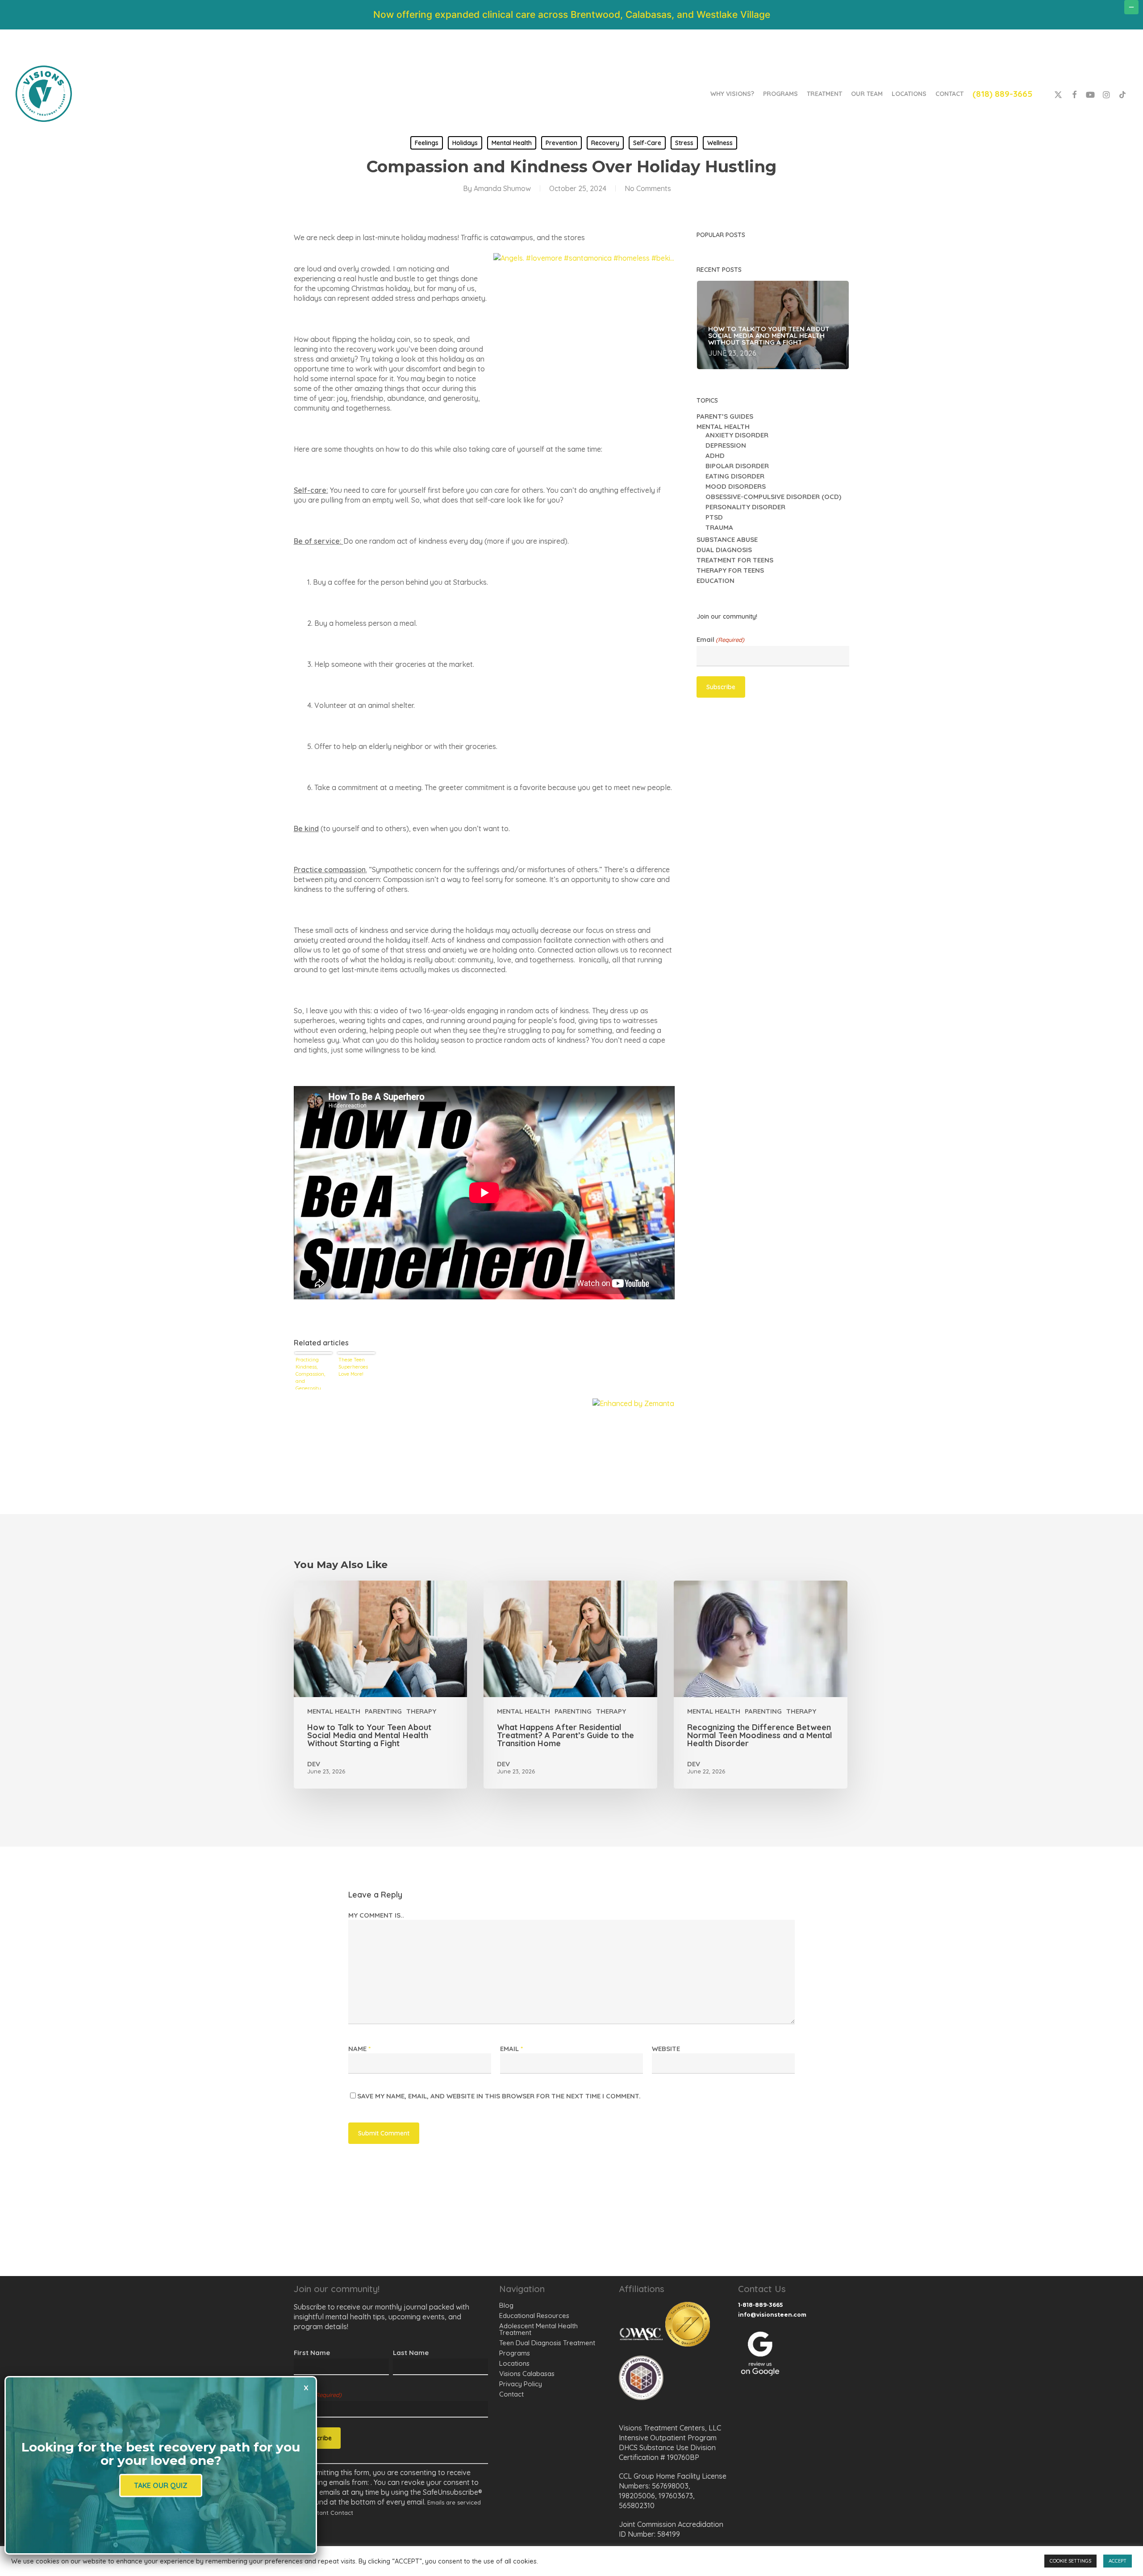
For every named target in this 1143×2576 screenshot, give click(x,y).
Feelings (427, 143)
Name (359, 2049)
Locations (514, 2363)
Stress (684, 143)
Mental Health (512, 143)
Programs (515, 2353)
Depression (726, 445)
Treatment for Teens (735, 560)
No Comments (648, 188)
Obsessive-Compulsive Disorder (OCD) (773, 497)
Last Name (411, 2353)
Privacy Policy (521, 2384)
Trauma (719, 527)
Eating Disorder (735, 476)
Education (715, 581)
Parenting (383, 1711)
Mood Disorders (736, 486)
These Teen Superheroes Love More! (353, 1367)
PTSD (714, 517)
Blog (506, 2305)
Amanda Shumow (502, 188)
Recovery (605, 143)
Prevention (561, 143)
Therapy (421, 1711)
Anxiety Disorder (737, 435)
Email (720, 640)
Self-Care (647, 143)
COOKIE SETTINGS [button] (1070, 2561)
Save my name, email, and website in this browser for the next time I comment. (499, 2096)
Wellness (720, 143)
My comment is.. (376, 1915)
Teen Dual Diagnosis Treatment (547, 2343)
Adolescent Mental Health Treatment (538, 2329)
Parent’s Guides (725, 416)
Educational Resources (534, 2316)
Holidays (465, 143)
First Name (312, 2353)
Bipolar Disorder (737, 466)
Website (666, 2049)
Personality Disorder (745, 507)
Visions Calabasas (527, 2374)
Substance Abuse (727, 539)
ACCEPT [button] (1118, 2561)
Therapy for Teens (730, 570)
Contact (511, 2394)
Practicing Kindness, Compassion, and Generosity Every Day (310, 1373)
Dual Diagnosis (724, 550)
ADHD (715, 456)
